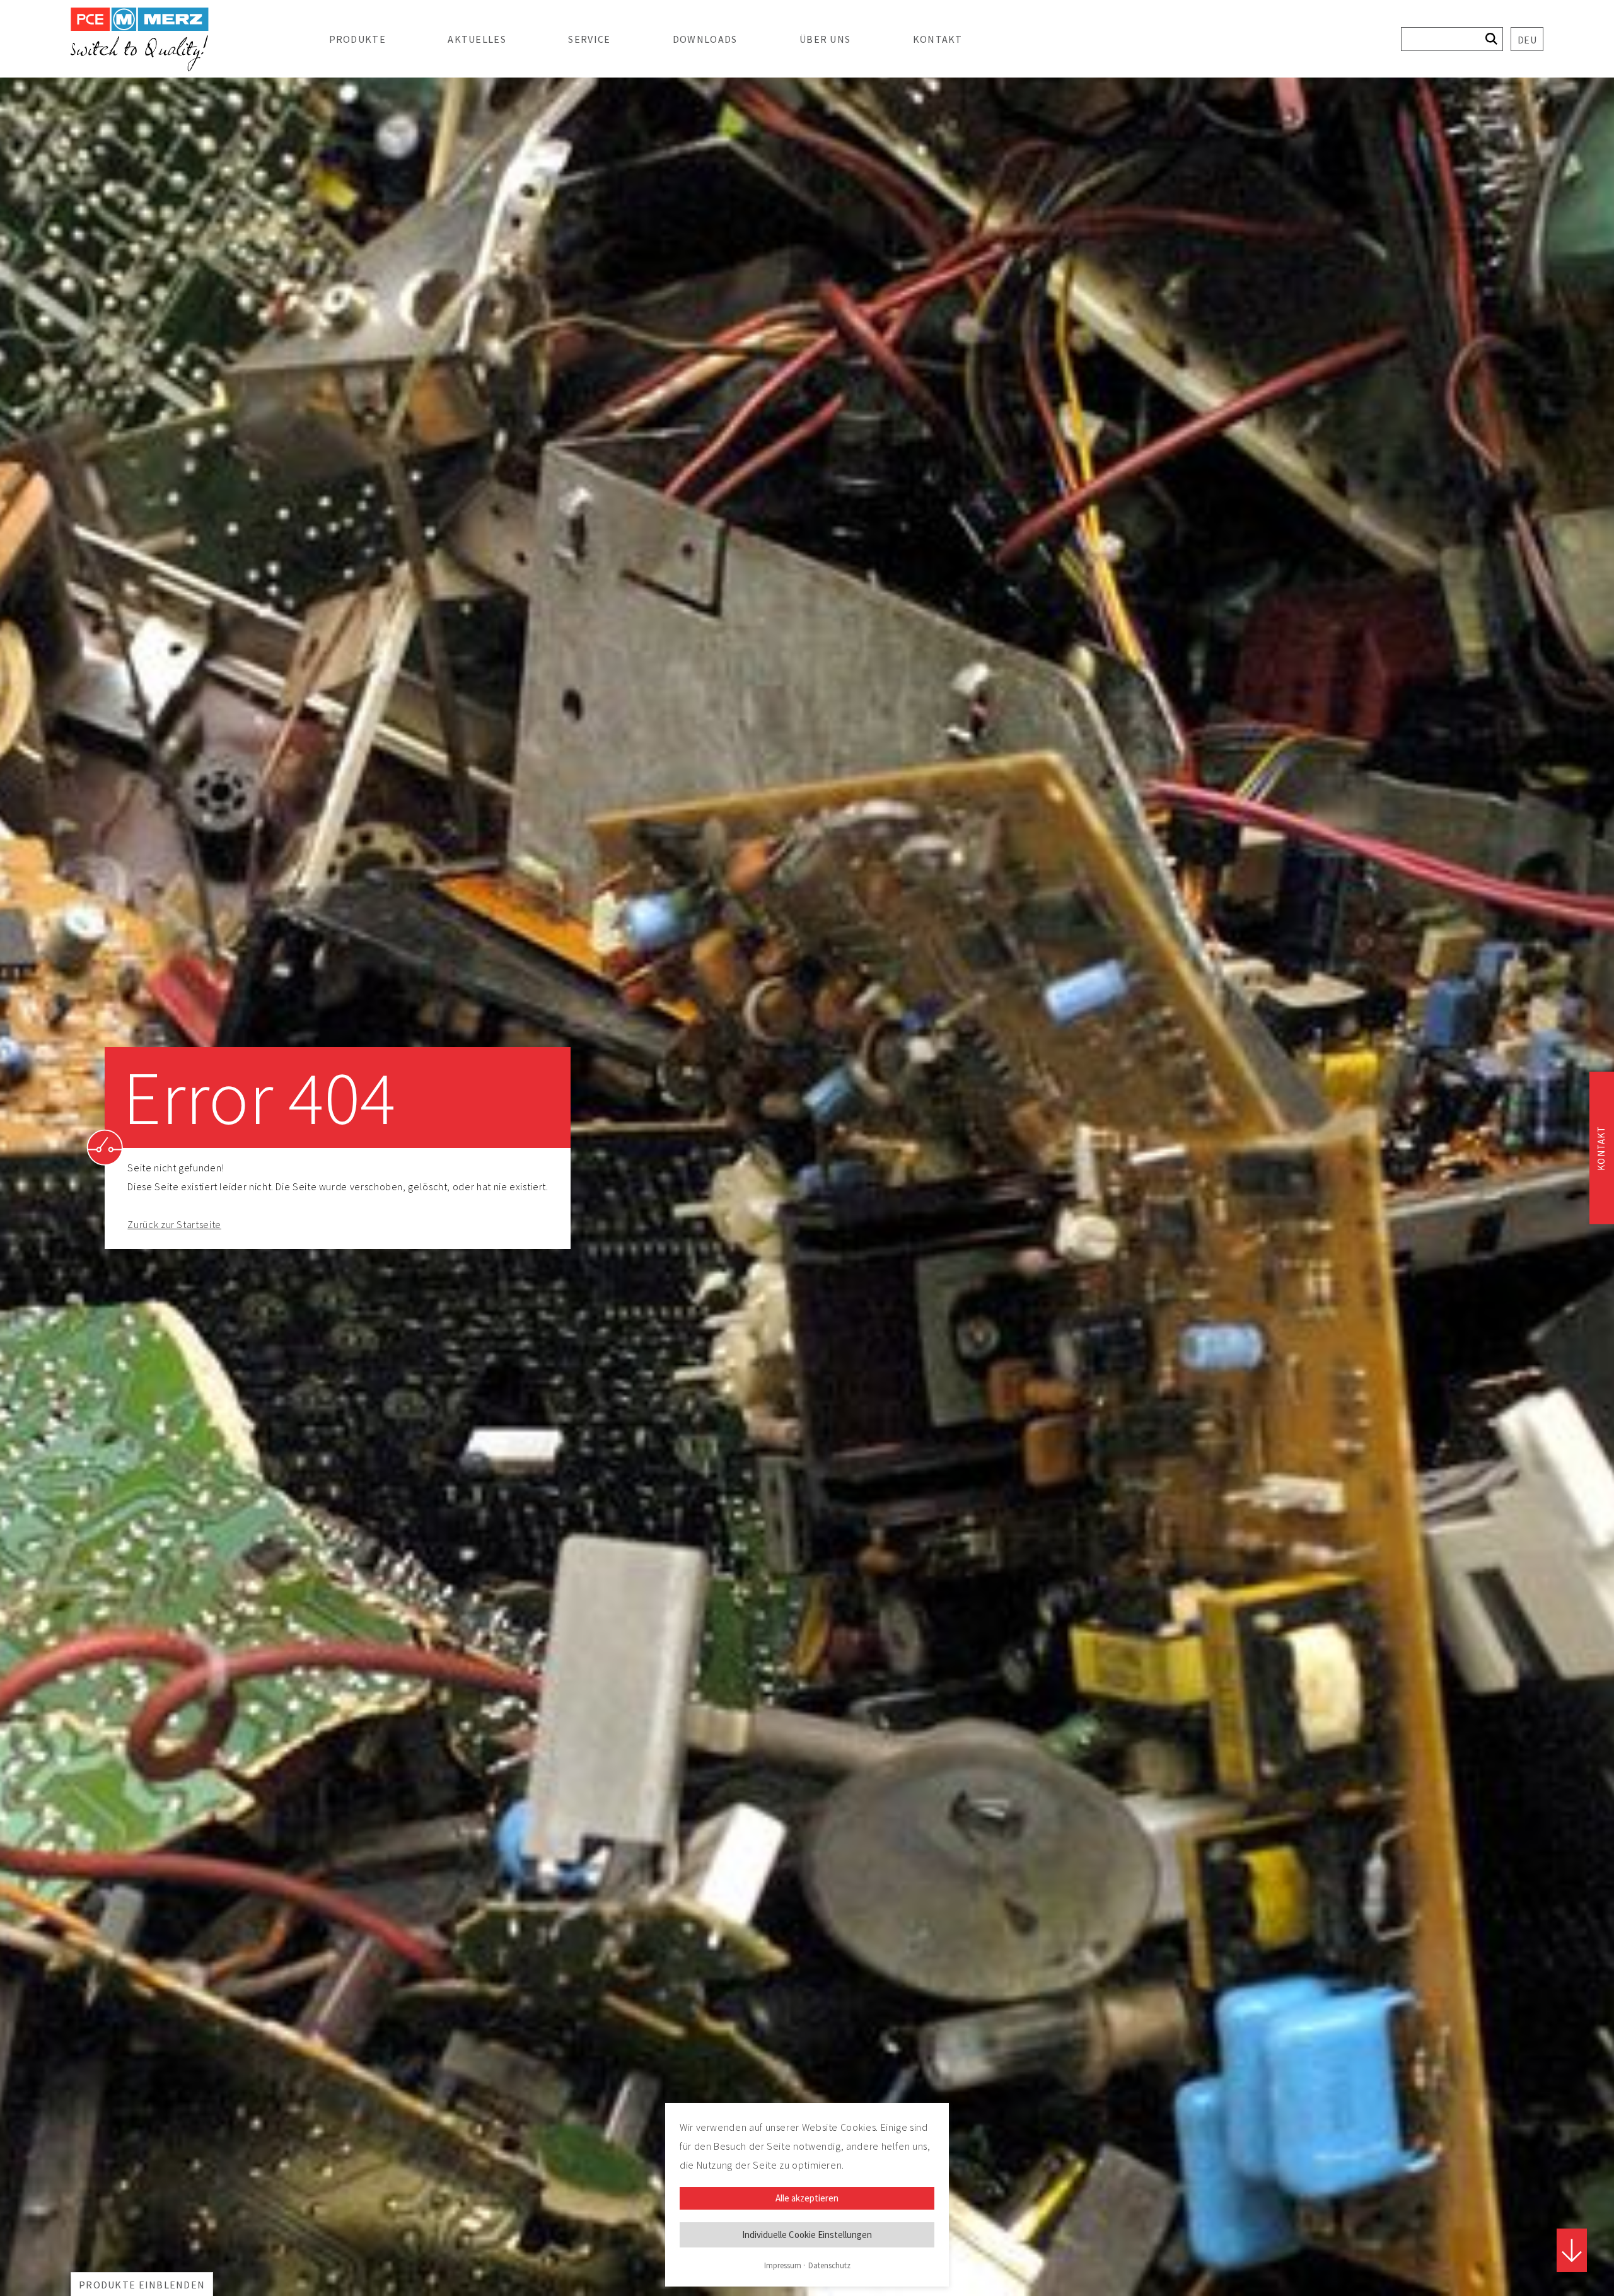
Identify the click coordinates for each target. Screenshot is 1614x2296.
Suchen (1491, 39)
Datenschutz (829, 2265)
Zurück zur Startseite (174, 1224)
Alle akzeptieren (807, 2198)
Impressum (783, 2265)
